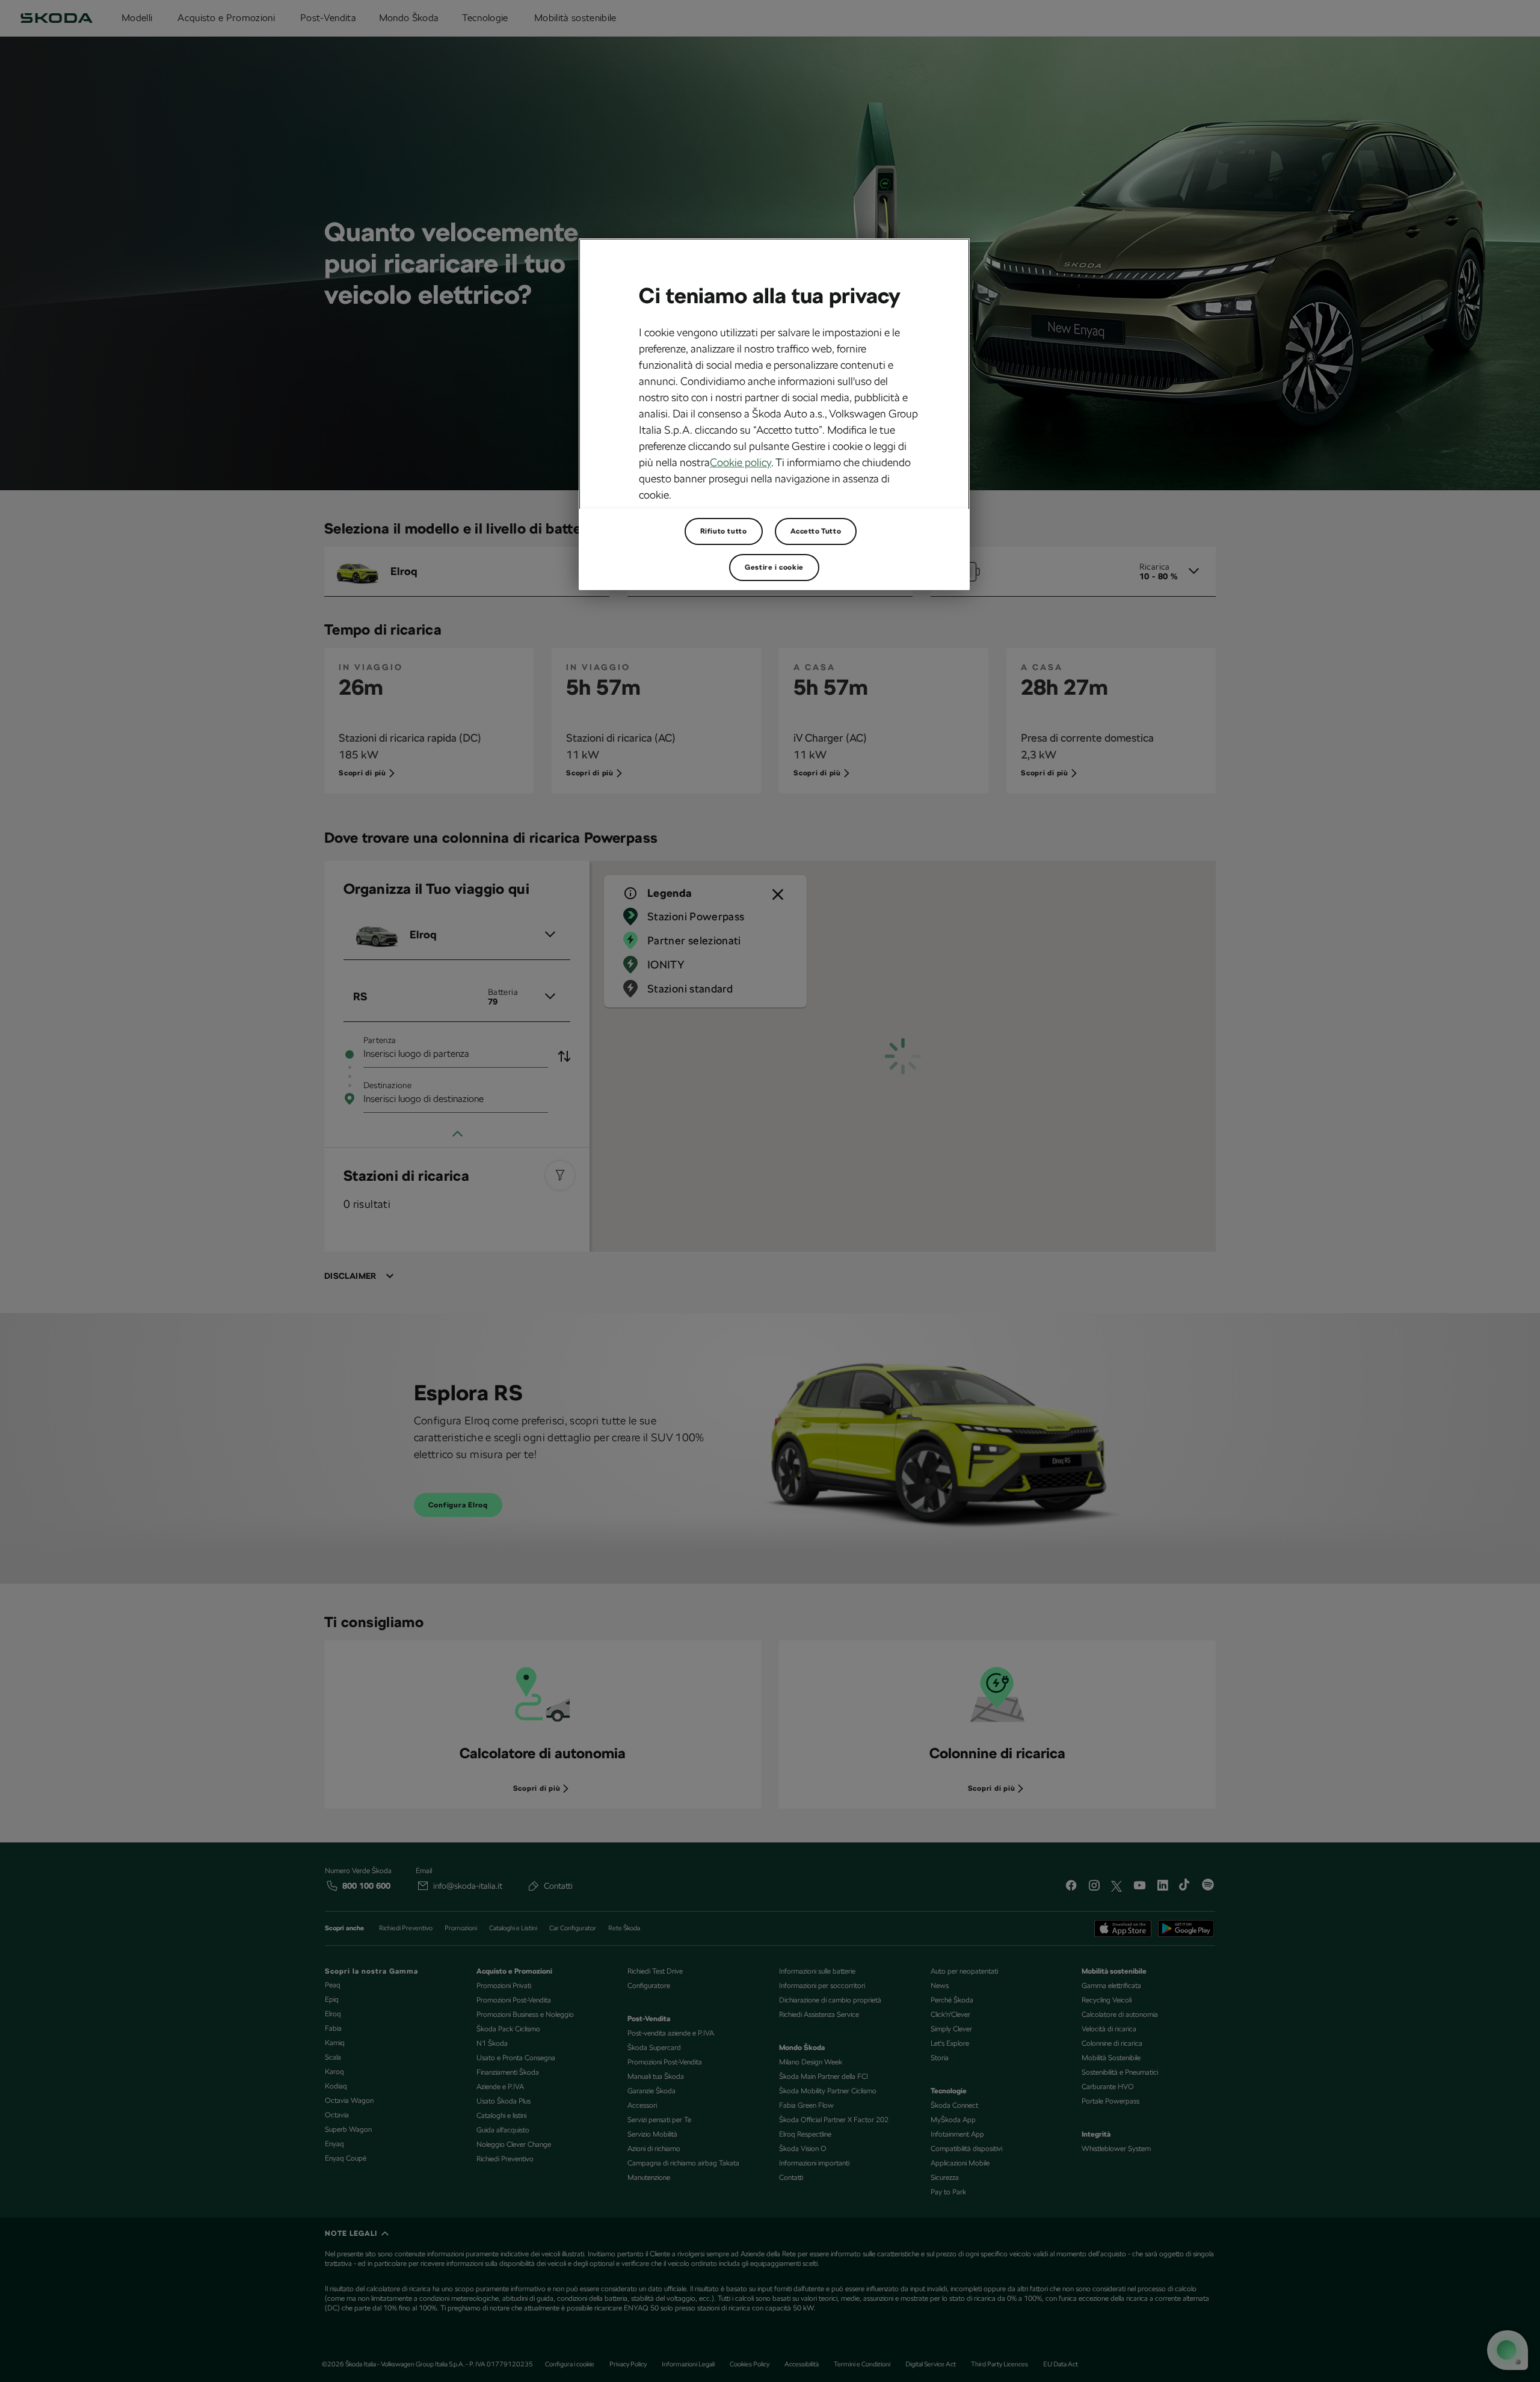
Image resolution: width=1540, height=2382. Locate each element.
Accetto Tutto (816, 531)
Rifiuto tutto (724, 531)
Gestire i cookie (774, 567)
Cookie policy (741, 462)
